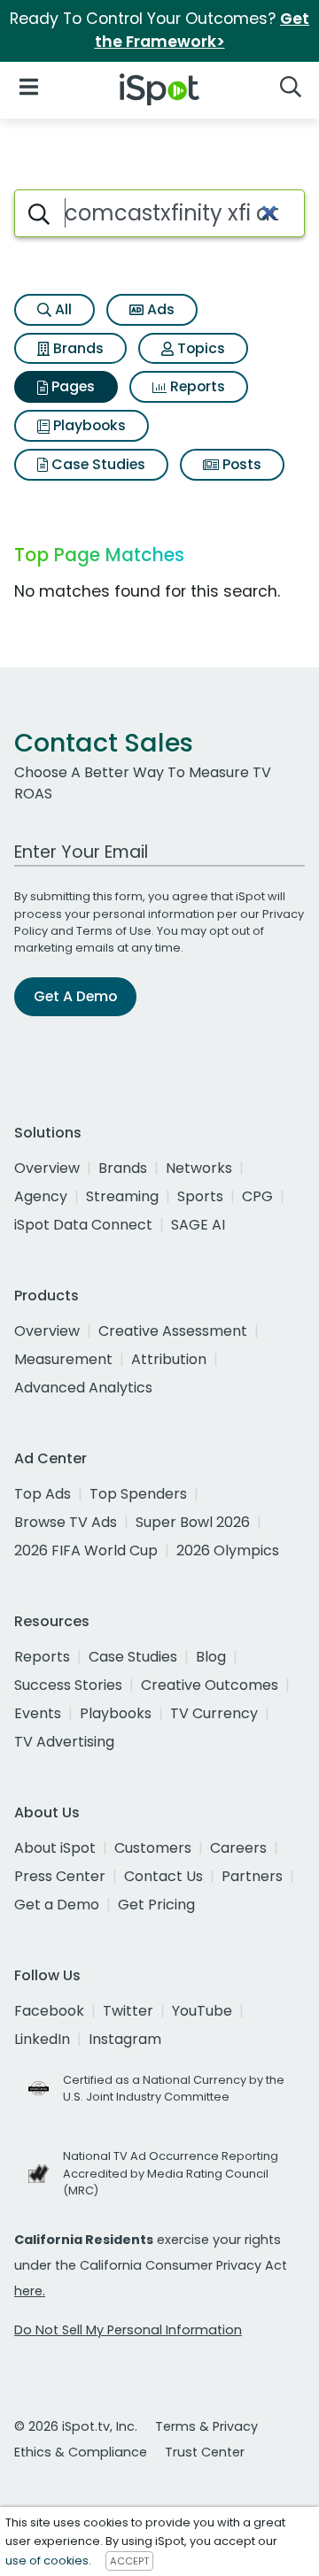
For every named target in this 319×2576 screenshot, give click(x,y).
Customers (153, 1848)
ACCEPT (129, 2561)
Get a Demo (57, 1905)
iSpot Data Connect (83, 1225)
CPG (257, 1196)
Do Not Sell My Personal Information (128, 2330)
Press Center (60, 1876)
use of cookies (47, 2561)
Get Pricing (156, 1905)
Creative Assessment (173, 1331)
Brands (77, 348)
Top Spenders (138, 1494)
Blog (211, 1657)
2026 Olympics (228, 1550)
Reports (196, 386)
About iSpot (55, 1848)
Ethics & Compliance (81, 2452)
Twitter (128, 2011)
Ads (159, 309)
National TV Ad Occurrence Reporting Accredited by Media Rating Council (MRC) (171, 2173)
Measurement (63, 1359)
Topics (199, 348)
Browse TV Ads (66, 1522)
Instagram (125, 2039)
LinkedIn (42, 2039)
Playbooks (88, 425)
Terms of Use (114, 931)
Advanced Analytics (83, 1388)
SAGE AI (198, 1225)
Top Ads (43, 1494)
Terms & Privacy (206, 2426)
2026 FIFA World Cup (86, 1550)
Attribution (169, 1359)
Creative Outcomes (210, 1685)
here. (30, 2291)
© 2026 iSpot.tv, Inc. (76, 2426)
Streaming (122, 1196)
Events (38, 1713)
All (62, 309)
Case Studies (97, 464)
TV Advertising (64, 1742)
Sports (200, 1196)
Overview (47, 1168)
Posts (240, 464)
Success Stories (68, 1685)
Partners (252, 1876)
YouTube (202, 2011)
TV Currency (214, 1713)
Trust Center (205, 2452)
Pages (71, 386)
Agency (41, 1196)
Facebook (49, 2011)
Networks (199, 1168)
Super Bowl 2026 (193, 1522)
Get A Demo (75, 996)
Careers (238, 1848)
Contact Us (163, 1876)
